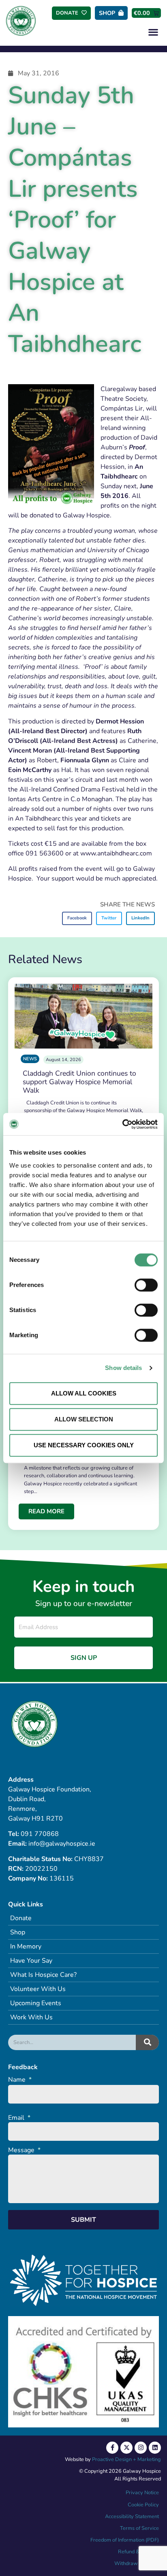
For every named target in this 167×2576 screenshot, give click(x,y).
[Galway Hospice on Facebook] (112, 2448)
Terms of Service (139, 2528)
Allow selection (84, 1419)
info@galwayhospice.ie (62, 1844)
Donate (21, 1918)
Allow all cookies (84, 1393)
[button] (153, 32)
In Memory (26, 1946)
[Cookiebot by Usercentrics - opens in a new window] (122, 1124)
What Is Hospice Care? (43, 1975)
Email (19, 2118)
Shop (18, 1932)
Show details (123, 1368)
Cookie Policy (143, 2505)
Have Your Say (31, 1961)
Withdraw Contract (137, 2563)
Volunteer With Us (38, 1989)
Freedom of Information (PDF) (125, 2540)
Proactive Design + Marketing (126, 2459)
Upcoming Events (36, 2003)
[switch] (146, 1285)
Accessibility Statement (132, 2516)
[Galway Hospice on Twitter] (126, 2448)
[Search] (147, 2042)
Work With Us (31, 2017)
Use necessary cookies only (84, 1445)
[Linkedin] (155, 2448)
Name (20, 2080)
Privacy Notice (142, 2493)
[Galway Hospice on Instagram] (141, 2448)
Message (24, 2150)
